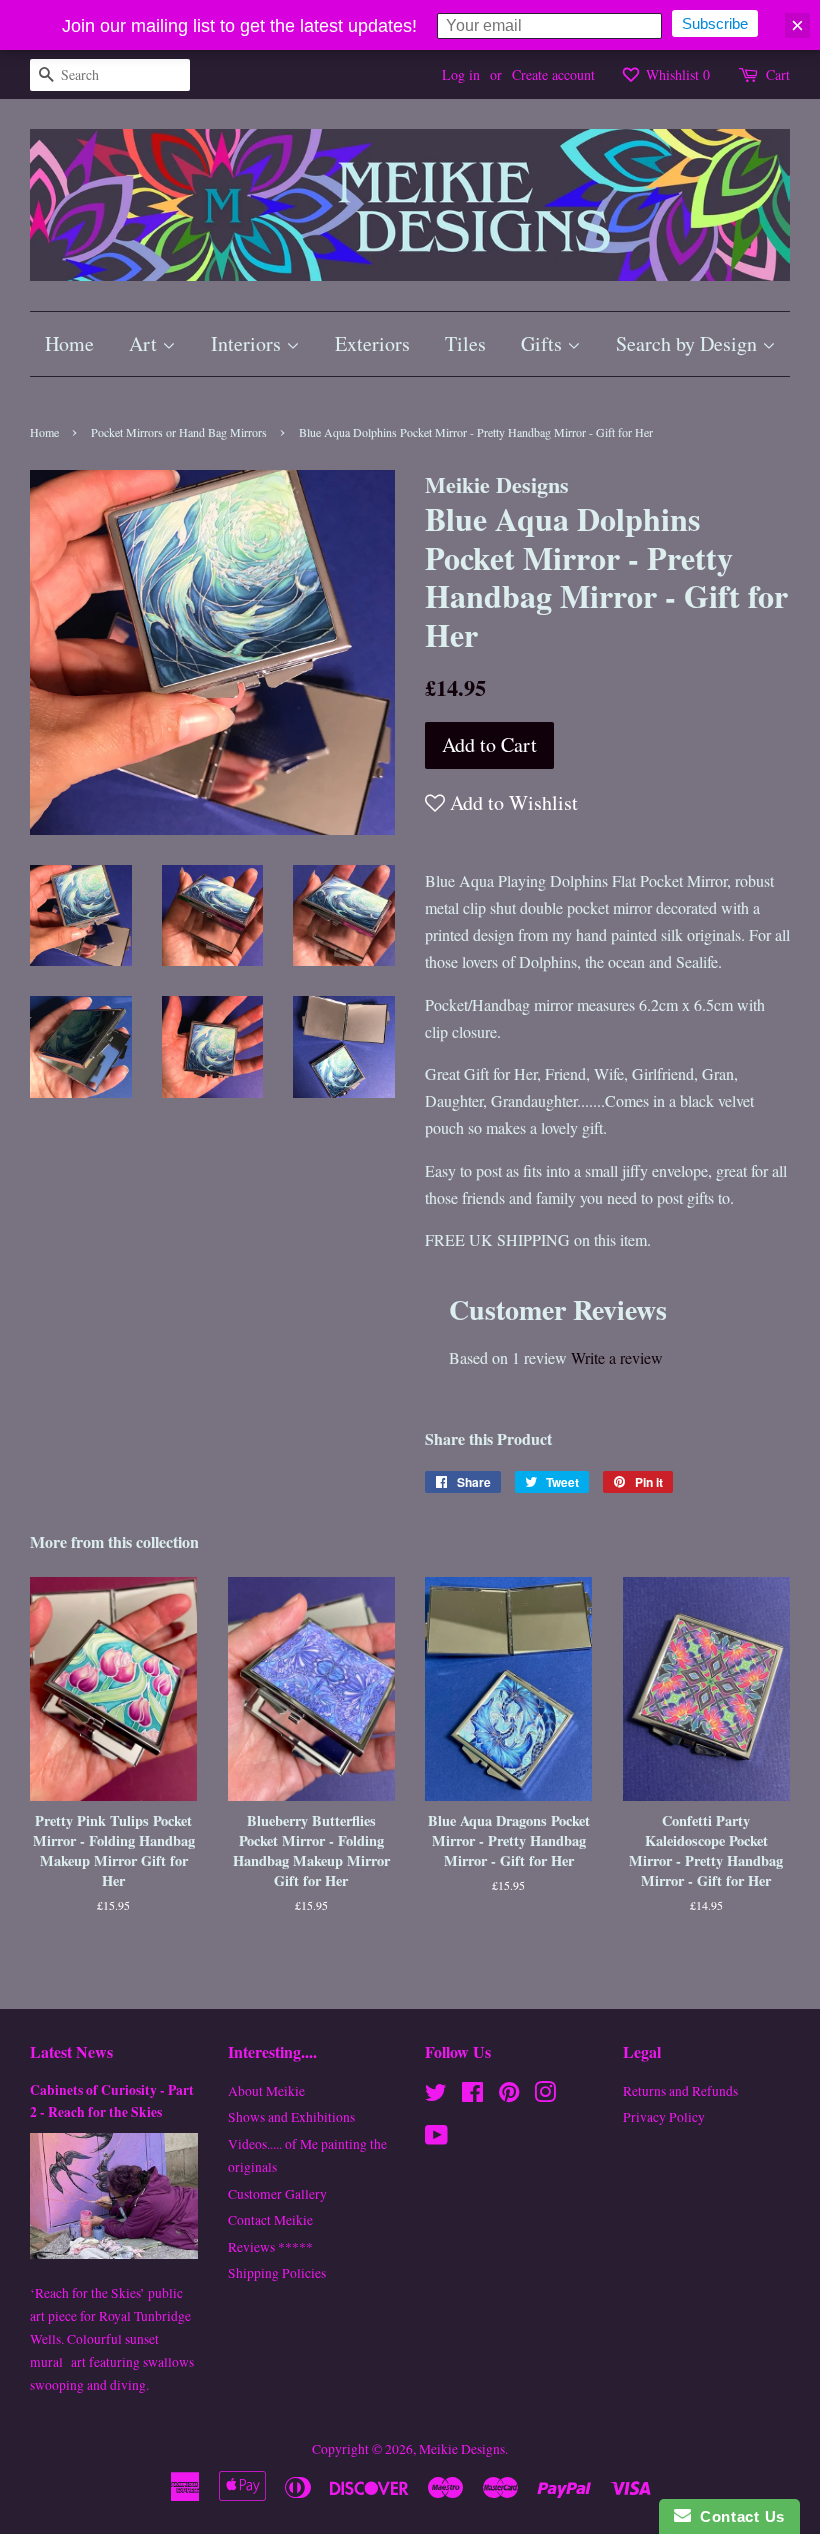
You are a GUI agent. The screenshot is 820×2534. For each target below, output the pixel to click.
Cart (778, 74)
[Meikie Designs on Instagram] (545, 2096)
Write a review (617, 1357)
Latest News (71, 2051)
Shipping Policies (277, 2273)
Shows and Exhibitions (291, 2117)
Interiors (248, 343)
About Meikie (266, 2091)
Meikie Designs (462, 2449)
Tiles (465, 343)
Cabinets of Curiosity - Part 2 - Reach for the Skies (112, 2101)
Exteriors (372, 343)
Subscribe (715, 23)
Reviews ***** (270, 2247)
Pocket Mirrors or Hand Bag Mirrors (179, 432)
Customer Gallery (277, 2194)
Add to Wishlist (511, 802)
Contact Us (738, 2516)
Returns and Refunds (680, 2091)
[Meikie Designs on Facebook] (472, 2096)
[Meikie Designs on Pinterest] (509, 2096)
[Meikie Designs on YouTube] (436, 2139)
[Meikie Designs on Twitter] (436, 2096)
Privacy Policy (664, 2117)
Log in (461, 74)
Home (69, 343)
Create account (553, 74)
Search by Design (689, 343)
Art (145, 343)
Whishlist (676, 74)
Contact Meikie (270, 2220)
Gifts (544, 343)
